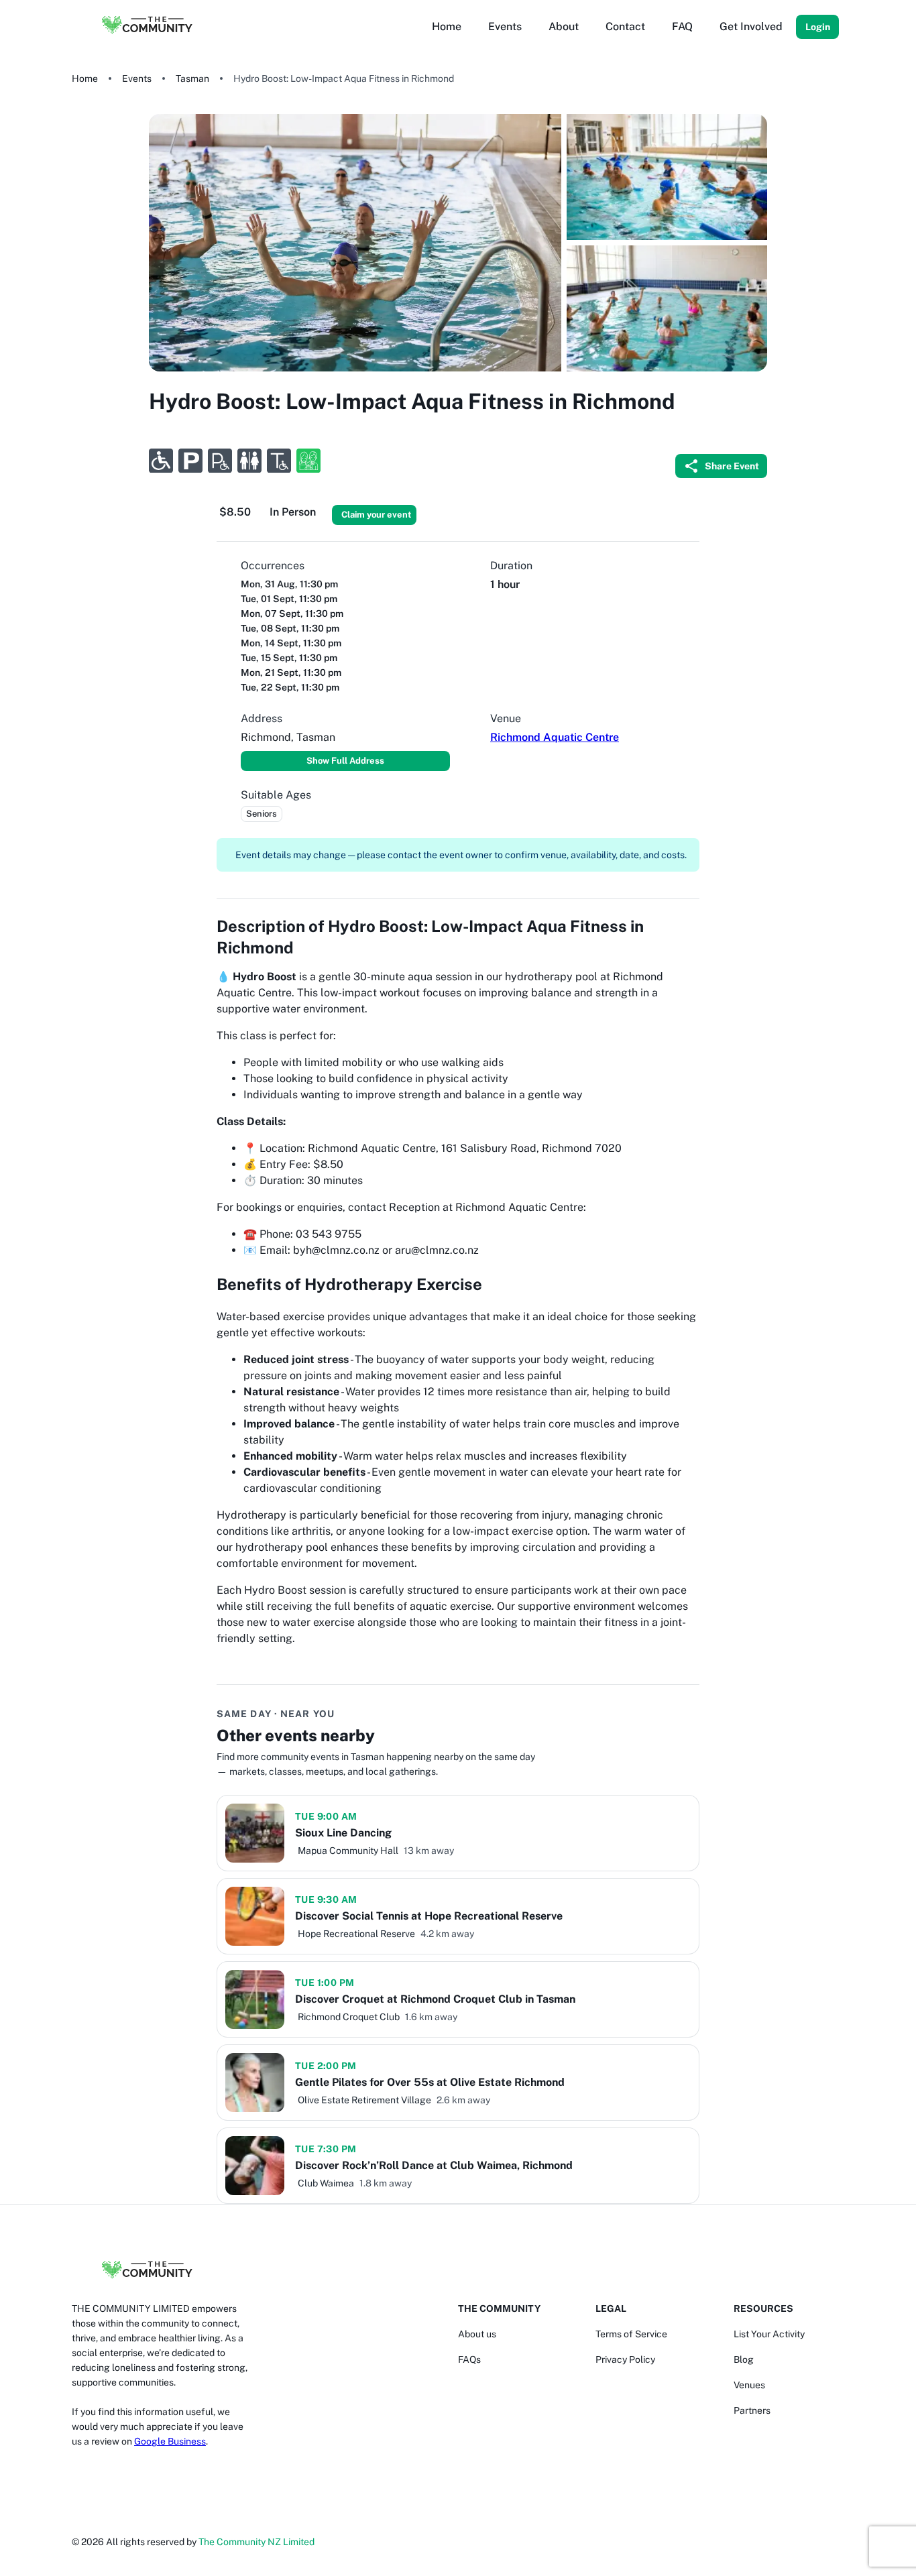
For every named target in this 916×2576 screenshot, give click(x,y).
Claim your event (376, 515)
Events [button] (505, 26)
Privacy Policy (625, 2359)
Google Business (170, 2441)
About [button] (564, 26)
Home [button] (447, 26)
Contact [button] (625, 26)
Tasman (192, 78)
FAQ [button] (682, 26)
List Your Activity (769, 2334)
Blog (744, 2359)
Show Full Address (345, 761)
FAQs (469, 2359)
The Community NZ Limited (256, 2542)
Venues (749, 2385)
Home (85, 78)
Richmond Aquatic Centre (555, 737)
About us (477, 2334)
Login (818, 27)
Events (137, 78)
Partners (752, 2410)
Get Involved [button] (751, 26)
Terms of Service (631, 2334)
